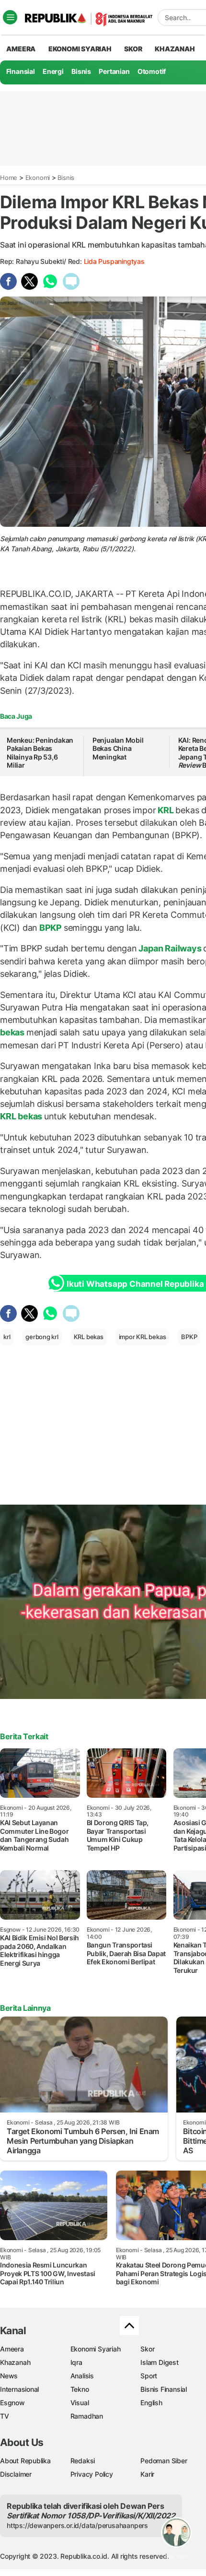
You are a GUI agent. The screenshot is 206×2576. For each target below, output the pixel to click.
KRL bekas (89, 1337)
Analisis (82, 2376)
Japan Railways (170, 948)
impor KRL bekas (143, 1337)
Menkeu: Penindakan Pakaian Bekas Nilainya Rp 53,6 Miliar (40, 753)
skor (133, 49)
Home (9, 178)
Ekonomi (38, 178)
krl (7, 1337)
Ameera (12, 2349)
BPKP (51, 928)
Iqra (76, 2362)
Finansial (21, 71)
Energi (53, 71)
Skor (147, 2349)
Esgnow (12, 2403)
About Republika (25, 2461)
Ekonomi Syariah (80, 49)
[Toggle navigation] (10, 17)
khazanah (175, 49)
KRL (166, 810)
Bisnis (81, 71)
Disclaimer (16, 2474)
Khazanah (15, 2362)
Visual (80, 2403)
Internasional (19, 2389)
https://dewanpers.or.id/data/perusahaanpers (77, 2525)
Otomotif (152, 71)
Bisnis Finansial (164, 2389)
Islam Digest (159, 2362)
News (9, 2376)
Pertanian (114, 71)
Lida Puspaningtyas (114, 261)
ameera (21, 49)
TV (5, 2416)
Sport (149, 2376)
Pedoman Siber (164, 2461)
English (151, 2403)
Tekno (80, 2389)
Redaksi (83, 2461)
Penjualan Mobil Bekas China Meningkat (118, 748)
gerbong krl (42, 1337)
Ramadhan (87, 2416)
